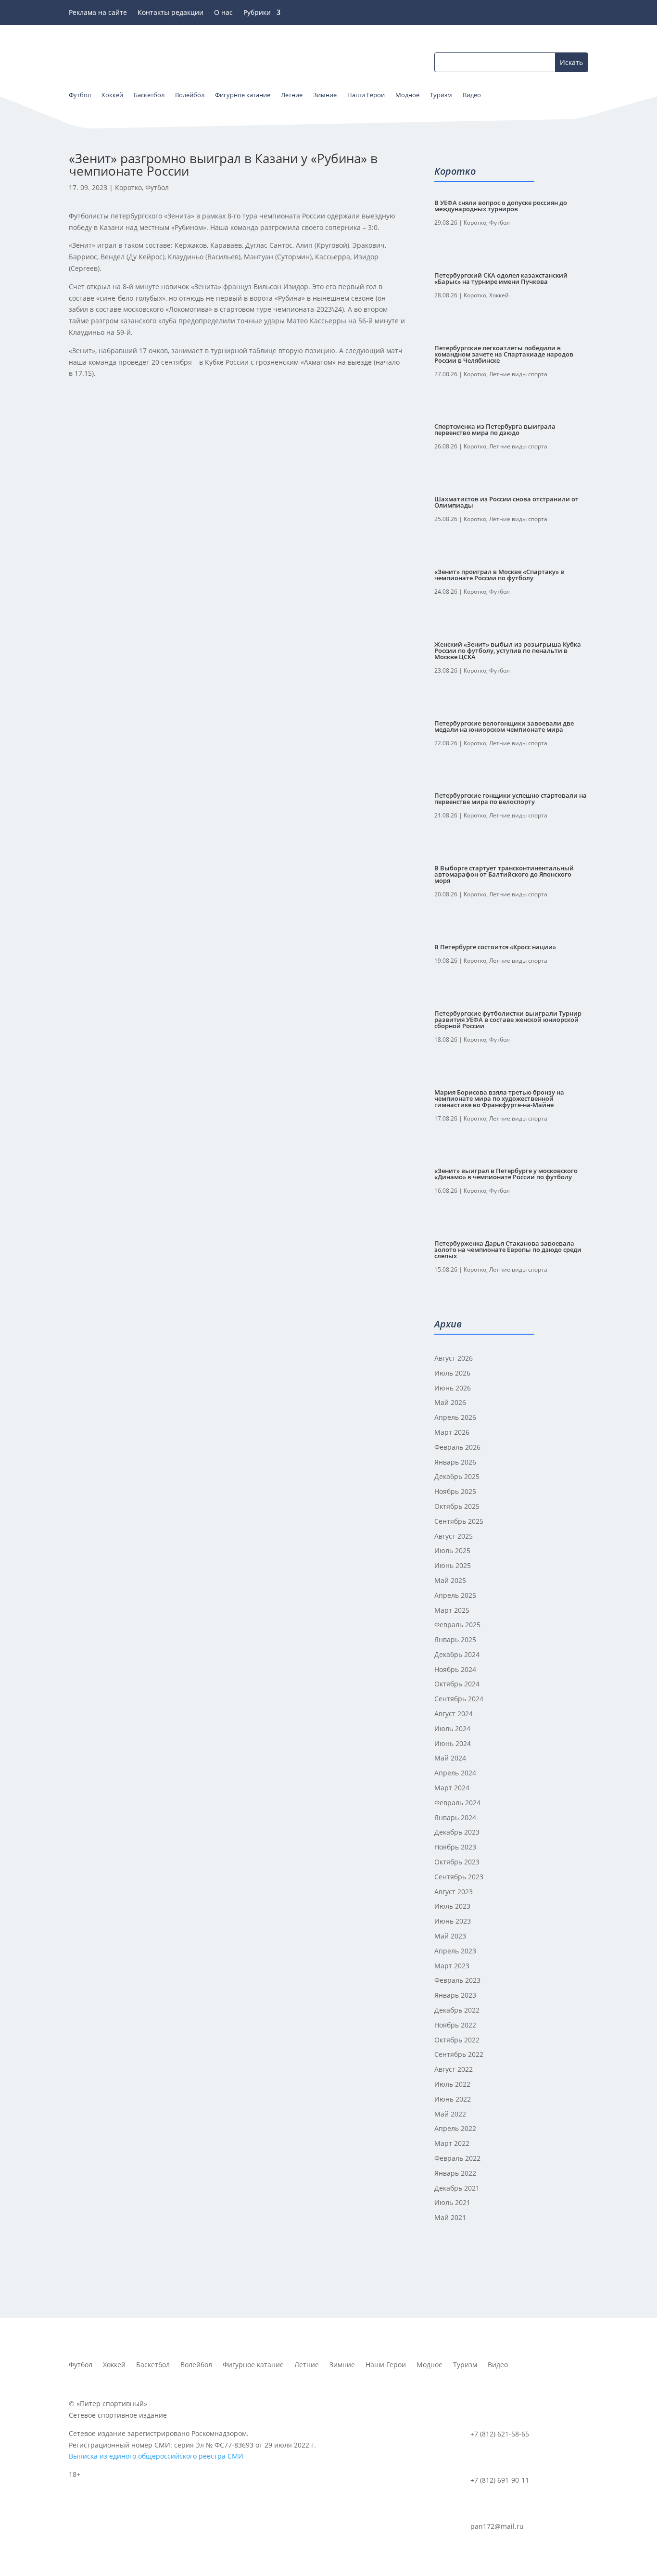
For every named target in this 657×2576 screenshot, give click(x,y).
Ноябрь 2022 (455, 2025)
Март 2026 (452, 1432)
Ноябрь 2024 (455, 1669)
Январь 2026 (455, 1462)
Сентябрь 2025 (459, 1521)
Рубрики (257, 13)
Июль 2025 (452, 1550)
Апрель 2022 (455, 2128)
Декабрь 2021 (457, 2188)
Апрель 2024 (455, 1773)
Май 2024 (450, 1758)
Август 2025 (454, 1536)
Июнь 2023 (453, 1921)
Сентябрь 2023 (459, 1877)
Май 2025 (450, 1580)
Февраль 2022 (457, 2158)
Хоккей (499, 295)
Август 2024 (454, 1714)
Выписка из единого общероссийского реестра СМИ (156, 2456)
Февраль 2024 (457, 1803)
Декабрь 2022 (457, 2010)
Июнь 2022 (453, 2099)
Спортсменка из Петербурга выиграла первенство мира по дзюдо (495, 429)
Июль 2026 (452, 1373)
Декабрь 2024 (457, 1654)
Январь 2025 (455, 1639)
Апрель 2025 (455, 1595)
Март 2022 (452, 2143)
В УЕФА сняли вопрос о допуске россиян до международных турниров (501, 206)
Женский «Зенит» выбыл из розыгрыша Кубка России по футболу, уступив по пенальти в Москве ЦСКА (508, 650)
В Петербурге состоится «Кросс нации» (495, 947)
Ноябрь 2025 (455, 1491)
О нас (223, 13)
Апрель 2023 (455, 1951)
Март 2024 (452, 1788)
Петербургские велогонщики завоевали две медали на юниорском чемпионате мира (504, 726)
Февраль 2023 (457, 1980)
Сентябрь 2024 (459, 1699)
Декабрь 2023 (457, 1832)
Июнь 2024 (453, 1743)
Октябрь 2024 (457, 1684)
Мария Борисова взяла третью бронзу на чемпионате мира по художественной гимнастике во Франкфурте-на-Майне (499, 1098)
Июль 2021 (452, 2202)
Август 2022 (454, 2069)
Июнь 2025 (453, 1565)
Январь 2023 (455, 1995)
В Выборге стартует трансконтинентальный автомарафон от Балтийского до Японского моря (504, 874)
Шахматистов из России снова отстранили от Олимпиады (506, 502)
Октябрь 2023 (457, 1862)
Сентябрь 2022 (459, 2054)
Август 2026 (454, 1358)
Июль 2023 (452, 1906)
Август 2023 (454, 1892)
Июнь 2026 (453, 1388)
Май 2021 (450, 2217)
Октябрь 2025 (457, 1506)
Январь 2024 (455, 1817)
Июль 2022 (452, 2084)
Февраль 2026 (457, 1447)
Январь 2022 (455, 2173)
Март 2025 (452, 1610)
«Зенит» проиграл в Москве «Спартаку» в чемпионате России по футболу (499, 575)
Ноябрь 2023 (455, 1847)
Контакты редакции (171, 13)
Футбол (157, 187)
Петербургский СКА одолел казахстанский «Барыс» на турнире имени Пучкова (501, 278)
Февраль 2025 (457, 1625)
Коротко (128, 187)
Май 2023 (450, 1936)
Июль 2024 (452, 1728)
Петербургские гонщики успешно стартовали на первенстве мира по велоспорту (511, 798)
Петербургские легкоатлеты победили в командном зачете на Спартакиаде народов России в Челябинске (504, 354)
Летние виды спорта (518, 374)
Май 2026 (450, 1402)
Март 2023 (452, 1966)
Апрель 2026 (455, 1417)
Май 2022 (450, 2114)
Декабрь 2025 (457, 1476)
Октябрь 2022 (457, 2040)
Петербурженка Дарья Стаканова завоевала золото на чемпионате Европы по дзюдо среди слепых (508, 1250)
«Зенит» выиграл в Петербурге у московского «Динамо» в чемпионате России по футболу (506, 1174)
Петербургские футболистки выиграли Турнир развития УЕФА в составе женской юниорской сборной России (508, 1020)
